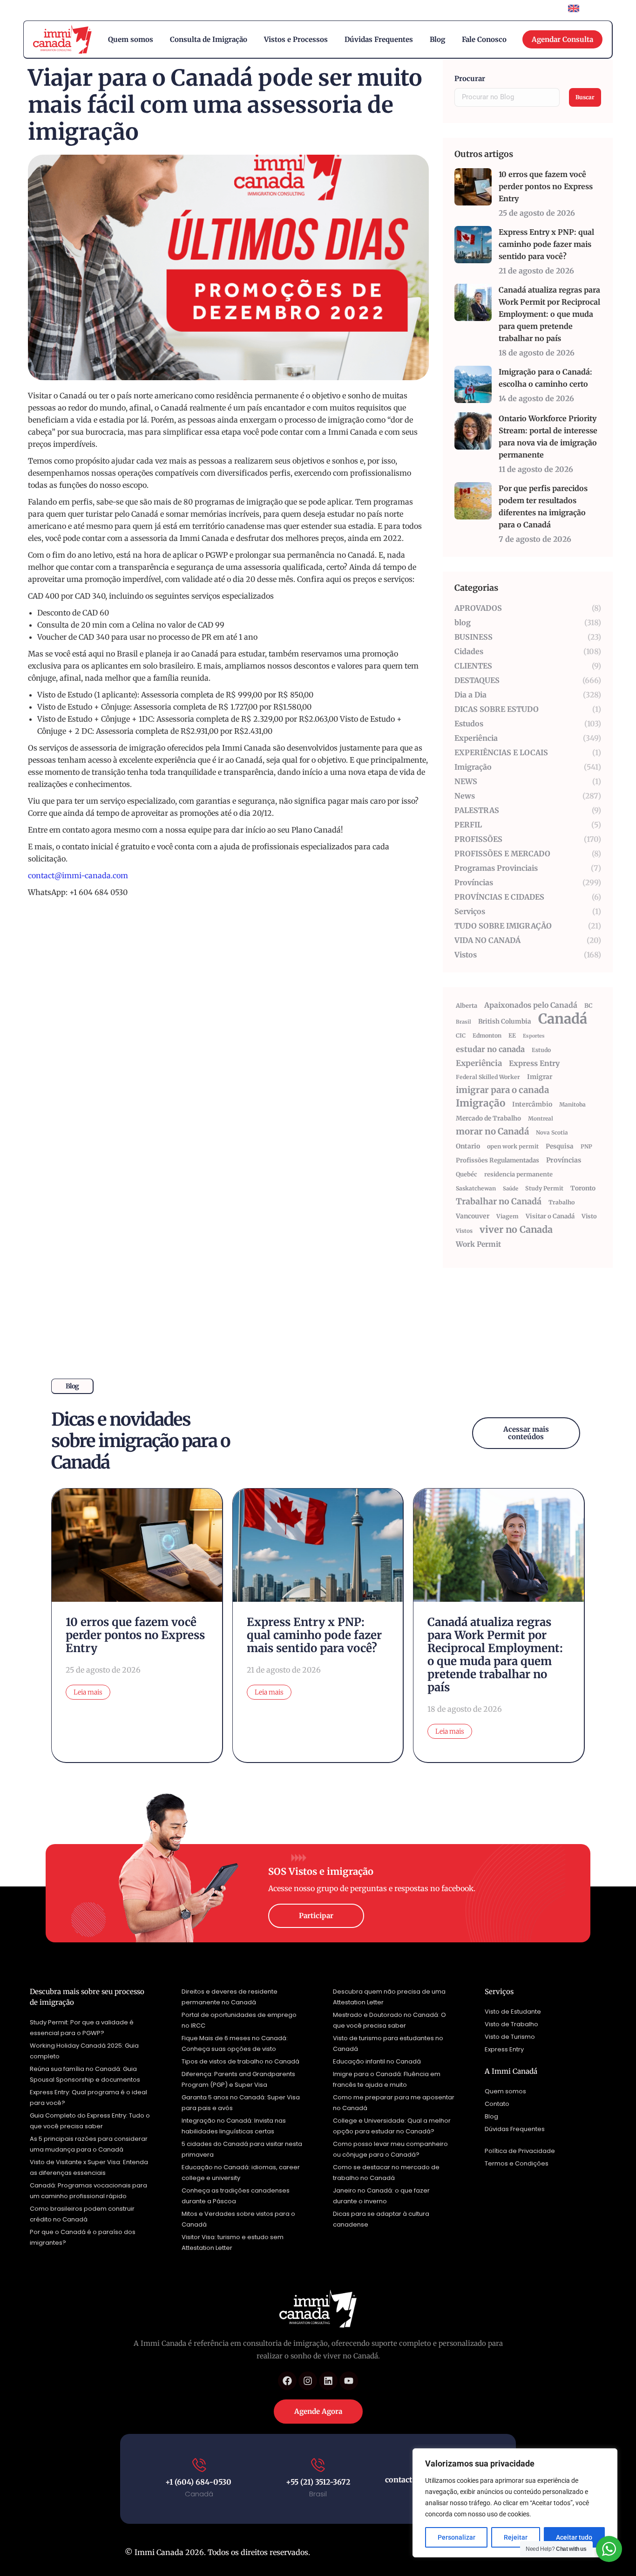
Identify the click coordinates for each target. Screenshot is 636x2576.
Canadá (563, 1019)
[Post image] (473, 187)
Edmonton (487, 1035)
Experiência (479, 1063)
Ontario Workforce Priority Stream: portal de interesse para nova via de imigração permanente (548, 437)
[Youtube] (349, 2381)
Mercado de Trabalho (488, 1118)
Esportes (534, 1036)
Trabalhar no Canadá (499, 1201)
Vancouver (473, 1216)
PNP (586, 1146)
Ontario (468, 1146)
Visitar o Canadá (550, 1216)
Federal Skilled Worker (488, 1077)
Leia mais (88, 1692)
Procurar (470, 79)
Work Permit (478, 1244)
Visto (589, 1216)
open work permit (513, 1146)
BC (589, 1006)
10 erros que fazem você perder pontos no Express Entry (546, 186)
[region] (515, 2503)
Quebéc (467, 1174)
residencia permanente (518, 1174)
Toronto (583, 1188)
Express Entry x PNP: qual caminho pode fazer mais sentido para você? (546, 244)
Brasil (463, 1022)
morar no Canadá (492, 1131)
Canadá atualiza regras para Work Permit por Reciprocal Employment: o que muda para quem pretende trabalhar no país (549, 314)
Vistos (464, 1231)
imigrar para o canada (502, 1090)
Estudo (541, 1050)
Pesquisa (560, 1146)
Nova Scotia (552, 1132)
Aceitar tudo (574, 2537)
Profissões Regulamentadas (497, 1160)
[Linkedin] (328, 2381)
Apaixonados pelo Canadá (531, 1005)
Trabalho (562, 1202)
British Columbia (505, 1022)
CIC (461, 1035)
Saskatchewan (476, 1188)
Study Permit (544, 1188)
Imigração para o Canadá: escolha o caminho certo (545, 378)
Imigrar (540, 1077)
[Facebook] (287, 2381)
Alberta (467, 1006)
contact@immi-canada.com (78, 875)
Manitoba (572, 1104)
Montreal (541, 1118)
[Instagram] (308, 2381)
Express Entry (534, 1063)
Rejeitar (516, 2537)
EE (512, 1035)
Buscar (585, 97)
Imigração (480, 1103)
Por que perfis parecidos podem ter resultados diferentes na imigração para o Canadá (543, 506)
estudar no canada (490, 1049)
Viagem (507, 1216)
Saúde (511, 1189)
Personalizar (457, 2537)
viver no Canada (516, 1230)
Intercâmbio (532, 1104)
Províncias (564, 1160)
